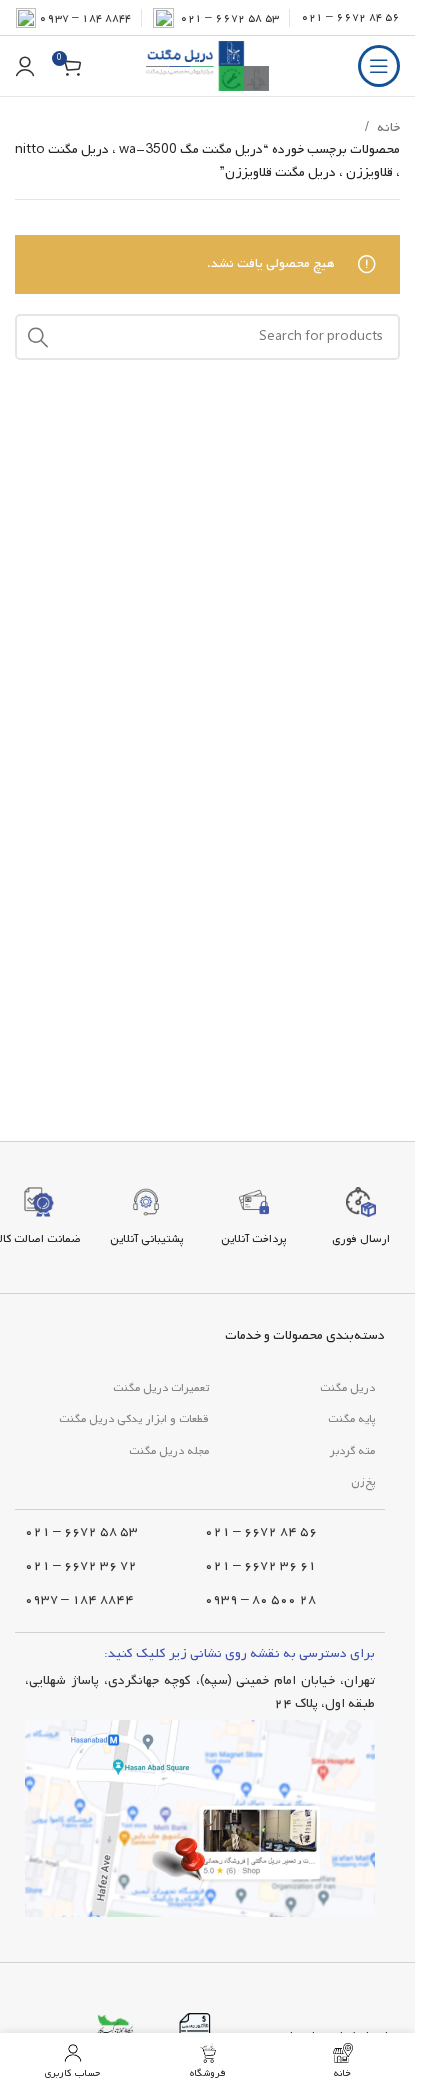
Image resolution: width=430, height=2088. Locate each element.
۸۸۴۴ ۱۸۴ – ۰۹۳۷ (85, 18)
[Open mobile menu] (379, 66)
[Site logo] (207, 66)
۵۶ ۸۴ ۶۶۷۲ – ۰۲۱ (350, 17)
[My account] (25, 66)
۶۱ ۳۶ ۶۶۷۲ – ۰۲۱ (260, 1565)
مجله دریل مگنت (169, 1451)
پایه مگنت (351, 1419)
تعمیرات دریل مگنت (161, 1388)
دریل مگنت (347, 1388)
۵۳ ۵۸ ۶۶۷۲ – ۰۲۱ (81, 1531)
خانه (388, 127)
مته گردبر (352, 1451)
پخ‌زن (363, 1482)
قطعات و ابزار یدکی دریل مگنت (134, 1419)
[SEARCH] (38, 337)
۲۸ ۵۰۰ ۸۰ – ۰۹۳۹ (260, 1599)
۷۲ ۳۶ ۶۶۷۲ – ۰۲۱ (81, 1565)
